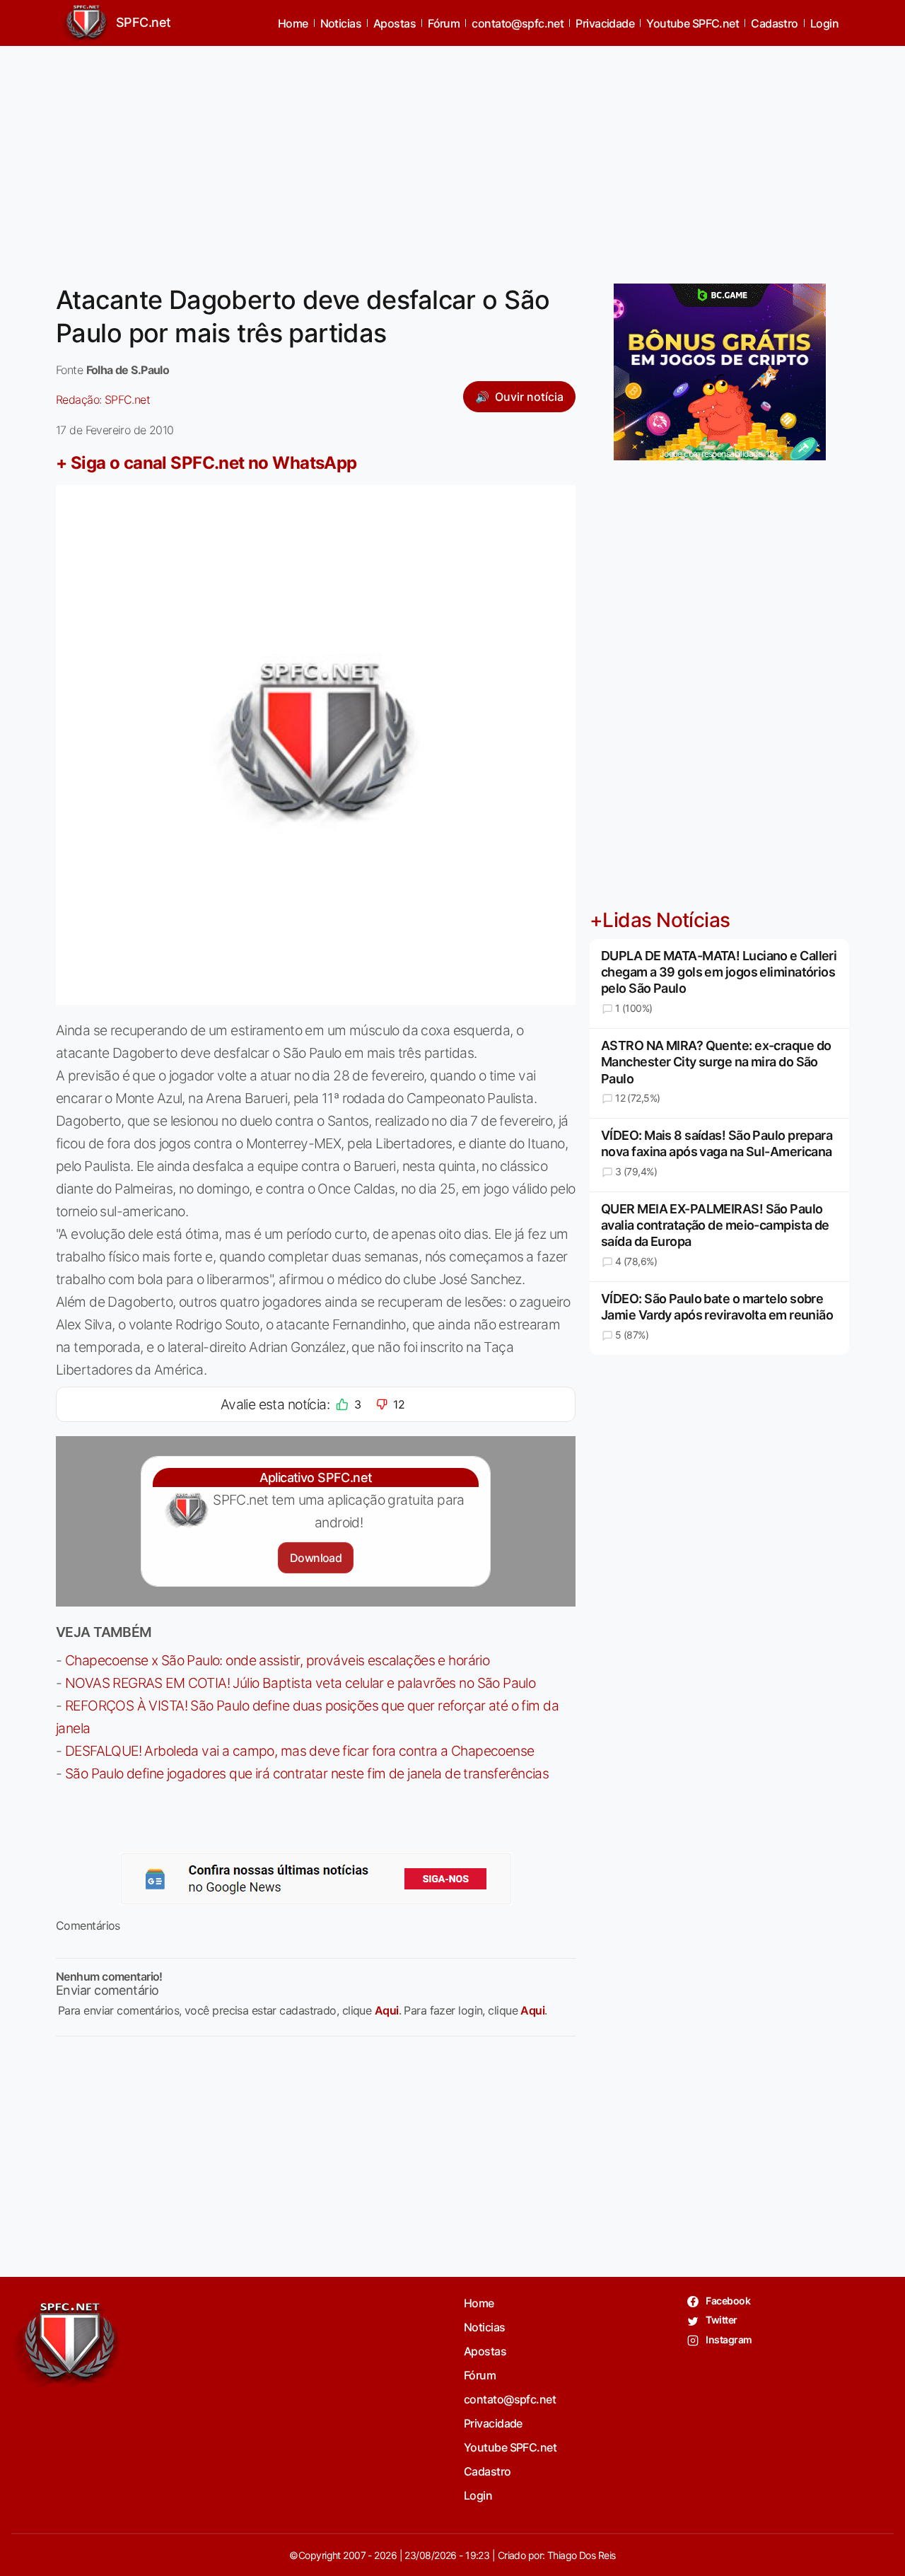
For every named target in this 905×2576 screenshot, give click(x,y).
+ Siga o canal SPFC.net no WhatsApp (206, 463)
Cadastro (775, 23)
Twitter (721, 2320)
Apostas (395, 23)
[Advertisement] (452, 156)
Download (316, 1558)
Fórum (444, 23)
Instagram (728, 2339)
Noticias (341, 23)
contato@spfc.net (518, 23)
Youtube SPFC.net (693, 23)
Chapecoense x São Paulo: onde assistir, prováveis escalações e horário (277, 1660)
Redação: (103, 400)
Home (293, 23)
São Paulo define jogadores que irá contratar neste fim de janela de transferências (307, 1773)
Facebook (727, 2301)
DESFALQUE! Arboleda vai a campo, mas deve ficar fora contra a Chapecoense (300, 1751)
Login (824, 23)
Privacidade (605, 23)
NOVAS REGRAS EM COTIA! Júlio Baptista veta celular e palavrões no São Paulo (300, 1683)
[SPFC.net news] (316, 1879)
